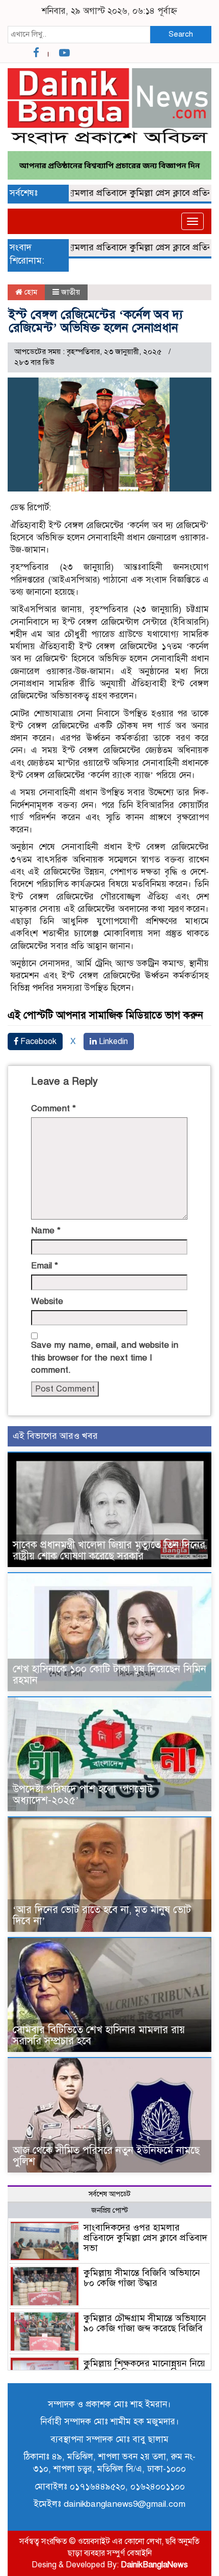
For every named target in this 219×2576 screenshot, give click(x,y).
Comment (53, 1108)
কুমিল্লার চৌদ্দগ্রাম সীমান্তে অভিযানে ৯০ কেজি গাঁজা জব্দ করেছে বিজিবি (145, 2323)
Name (46, 1231)
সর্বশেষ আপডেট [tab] (109, 2194)
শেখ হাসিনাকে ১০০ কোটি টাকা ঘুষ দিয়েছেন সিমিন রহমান (109, 1675)
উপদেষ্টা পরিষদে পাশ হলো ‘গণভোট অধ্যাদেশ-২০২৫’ (83, 1795)
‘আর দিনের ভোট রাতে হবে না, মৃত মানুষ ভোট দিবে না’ (102, 1915)
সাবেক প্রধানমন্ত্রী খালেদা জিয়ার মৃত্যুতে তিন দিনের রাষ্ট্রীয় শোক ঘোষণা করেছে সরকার (109, 1551)
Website (47, 1301)
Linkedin (112, 1041)
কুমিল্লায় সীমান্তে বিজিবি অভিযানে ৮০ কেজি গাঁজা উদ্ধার (142, 2278)
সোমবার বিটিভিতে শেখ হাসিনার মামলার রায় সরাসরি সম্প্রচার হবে (99, 2035)
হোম (30, 292)
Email (45, 1266)
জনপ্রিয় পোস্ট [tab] (109, 2210)
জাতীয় (71, 292)
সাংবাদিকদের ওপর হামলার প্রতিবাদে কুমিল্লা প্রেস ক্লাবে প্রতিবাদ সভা (145, 2238)
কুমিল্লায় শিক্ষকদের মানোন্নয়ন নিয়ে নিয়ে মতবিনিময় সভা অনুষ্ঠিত (144, 2368)
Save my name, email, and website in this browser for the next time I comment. (105, 1357)
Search (181, 34)
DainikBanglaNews (154, 2565)
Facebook (37, 1041)
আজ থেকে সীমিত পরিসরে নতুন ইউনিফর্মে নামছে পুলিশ (106, 2156)
